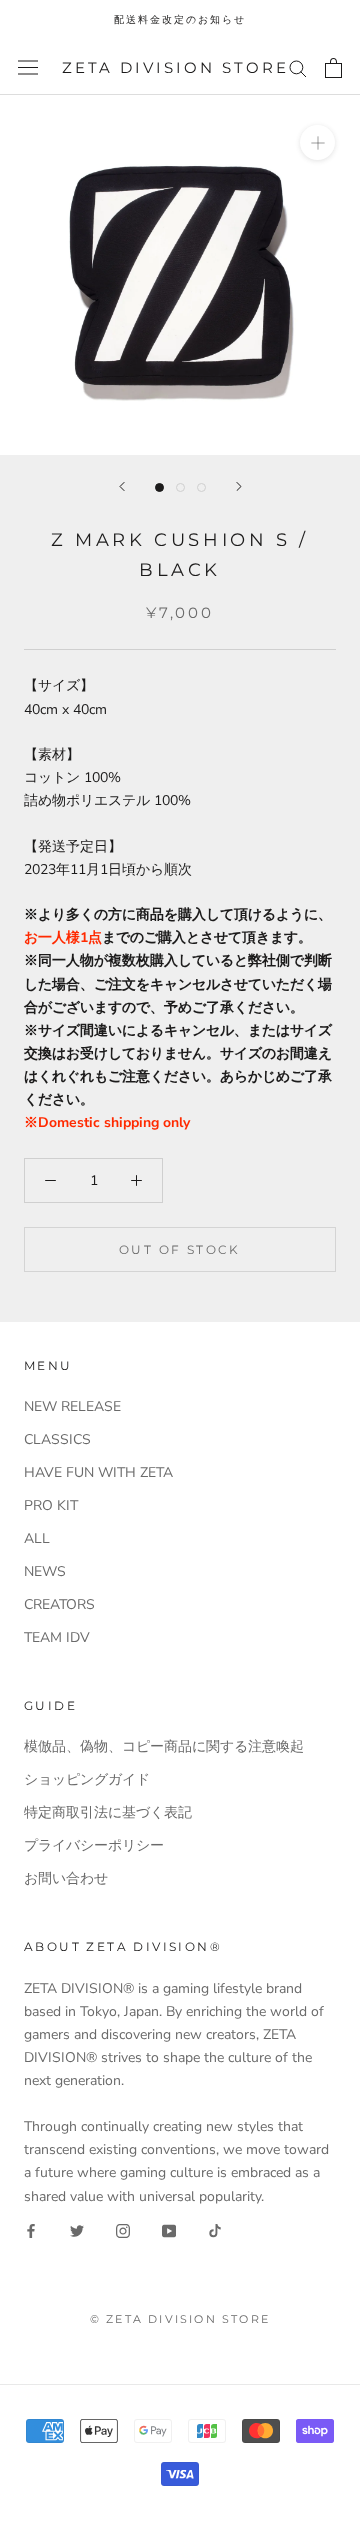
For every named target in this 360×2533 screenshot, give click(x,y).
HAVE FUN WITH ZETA (98, 1472)
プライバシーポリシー (94, 1845)
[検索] (298, 67)
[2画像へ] (180, 487)
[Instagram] (123, 2230)
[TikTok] (215, 2230)
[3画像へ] (201, 487)
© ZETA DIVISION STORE (180, 2319)
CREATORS (59, 1604)
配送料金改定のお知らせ (180, 19)
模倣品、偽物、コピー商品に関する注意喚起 (164, 1746)
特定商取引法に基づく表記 (108, 1812)
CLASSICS (57, 1439)
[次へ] (239, 486)
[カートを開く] (333, 68)
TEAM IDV (57, 1637)
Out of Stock (180, 1249)
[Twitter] (77, 2230)
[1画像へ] (159, 487)
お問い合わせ (66, 1878)
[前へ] (122, 486)
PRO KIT (51, 1505)
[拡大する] (317, 142)
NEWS (45, 1571)
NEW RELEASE (72, 1406)
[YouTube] (169, 2230)
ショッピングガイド (87, 1779)
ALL (37, 1538)
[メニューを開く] (28, 67)
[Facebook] (31, 2230)
